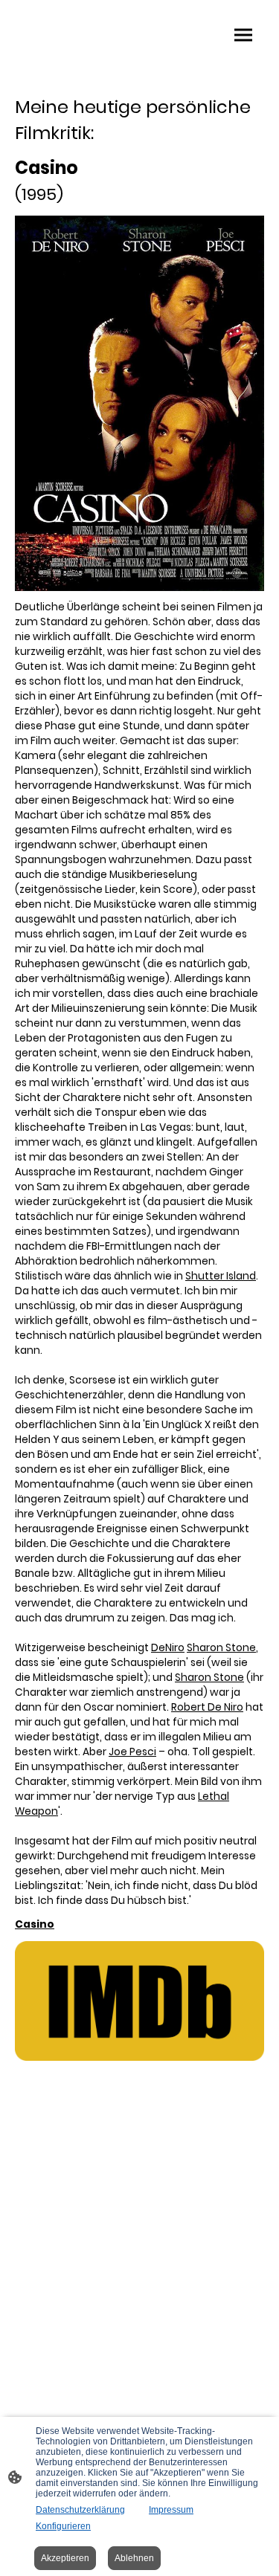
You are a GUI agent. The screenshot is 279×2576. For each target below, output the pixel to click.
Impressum (171, 2510)
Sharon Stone (221, 1648)
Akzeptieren (65, 2558)
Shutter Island (221, 1276)
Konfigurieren (63, 2526)
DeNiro (168, 1648)
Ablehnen (134, 2558)
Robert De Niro (207, 1707)
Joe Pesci (132, 1752)
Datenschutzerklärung (80, 2510)
